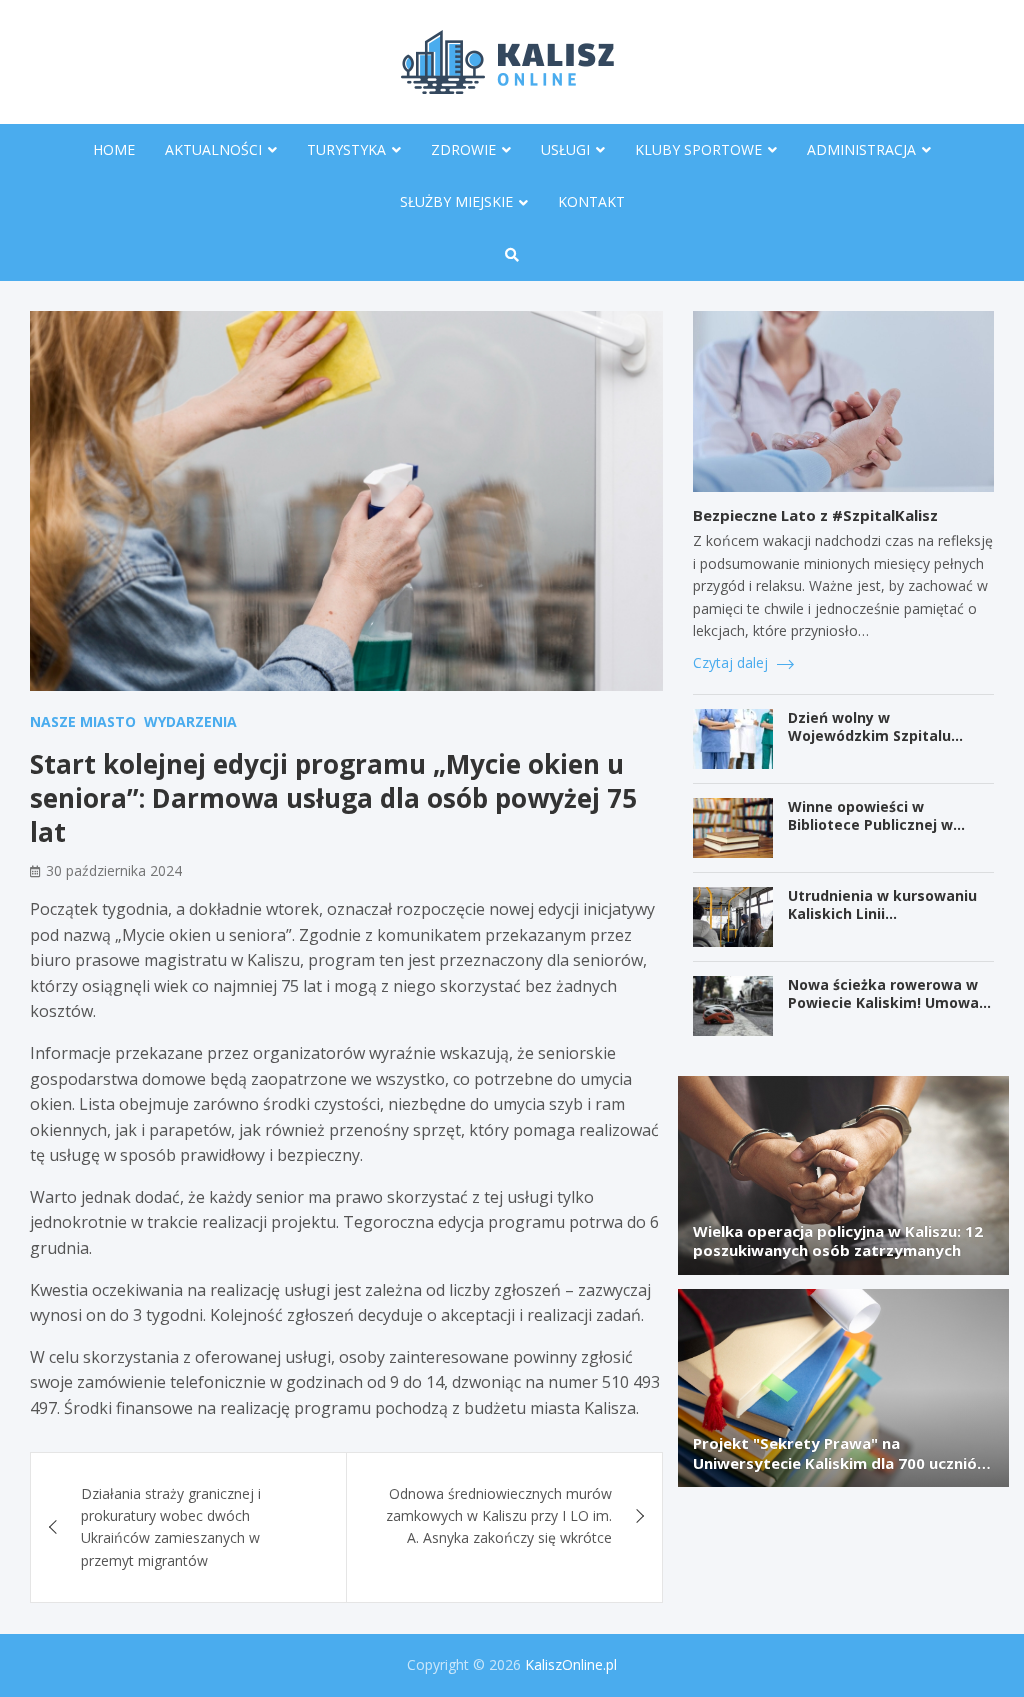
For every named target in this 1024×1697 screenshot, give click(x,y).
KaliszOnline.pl (571, 1664)
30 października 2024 (114, 870)
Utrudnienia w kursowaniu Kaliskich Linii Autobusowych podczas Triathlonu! (882, 923)
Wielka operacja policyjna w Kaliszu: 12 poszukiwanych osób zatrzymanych (838, 1241)
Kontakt (591, 201)
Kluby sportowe (698, 149)
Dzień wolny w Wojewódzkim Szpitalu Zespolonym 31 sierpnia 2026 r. (891, 745)
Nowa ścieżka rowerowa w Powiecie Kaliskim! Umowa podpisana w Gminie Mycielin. (883, 1012)
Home (114, 149)
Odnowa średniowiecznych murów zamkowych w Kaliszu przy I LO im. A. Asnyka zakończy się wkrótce (499, 1516)
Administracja (861, 149)
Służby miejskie (456, 201)
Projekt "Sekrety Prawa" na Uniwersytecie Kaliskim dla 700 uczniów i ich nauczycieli (841, 1462)
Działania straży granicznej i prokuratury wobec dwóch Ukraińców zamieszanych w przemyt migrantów (171, 1527)
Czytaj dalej (732, 662)
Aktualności (213, 149)
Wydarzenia (190, 721)
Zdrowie (463, 149)
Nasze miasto (83, 721)
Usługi (565, 149)
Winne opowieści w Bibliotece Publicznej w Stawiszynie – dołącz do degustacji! (873, 834)
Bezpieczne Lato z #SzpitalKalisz (815, 515)
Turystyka (346, 149)
